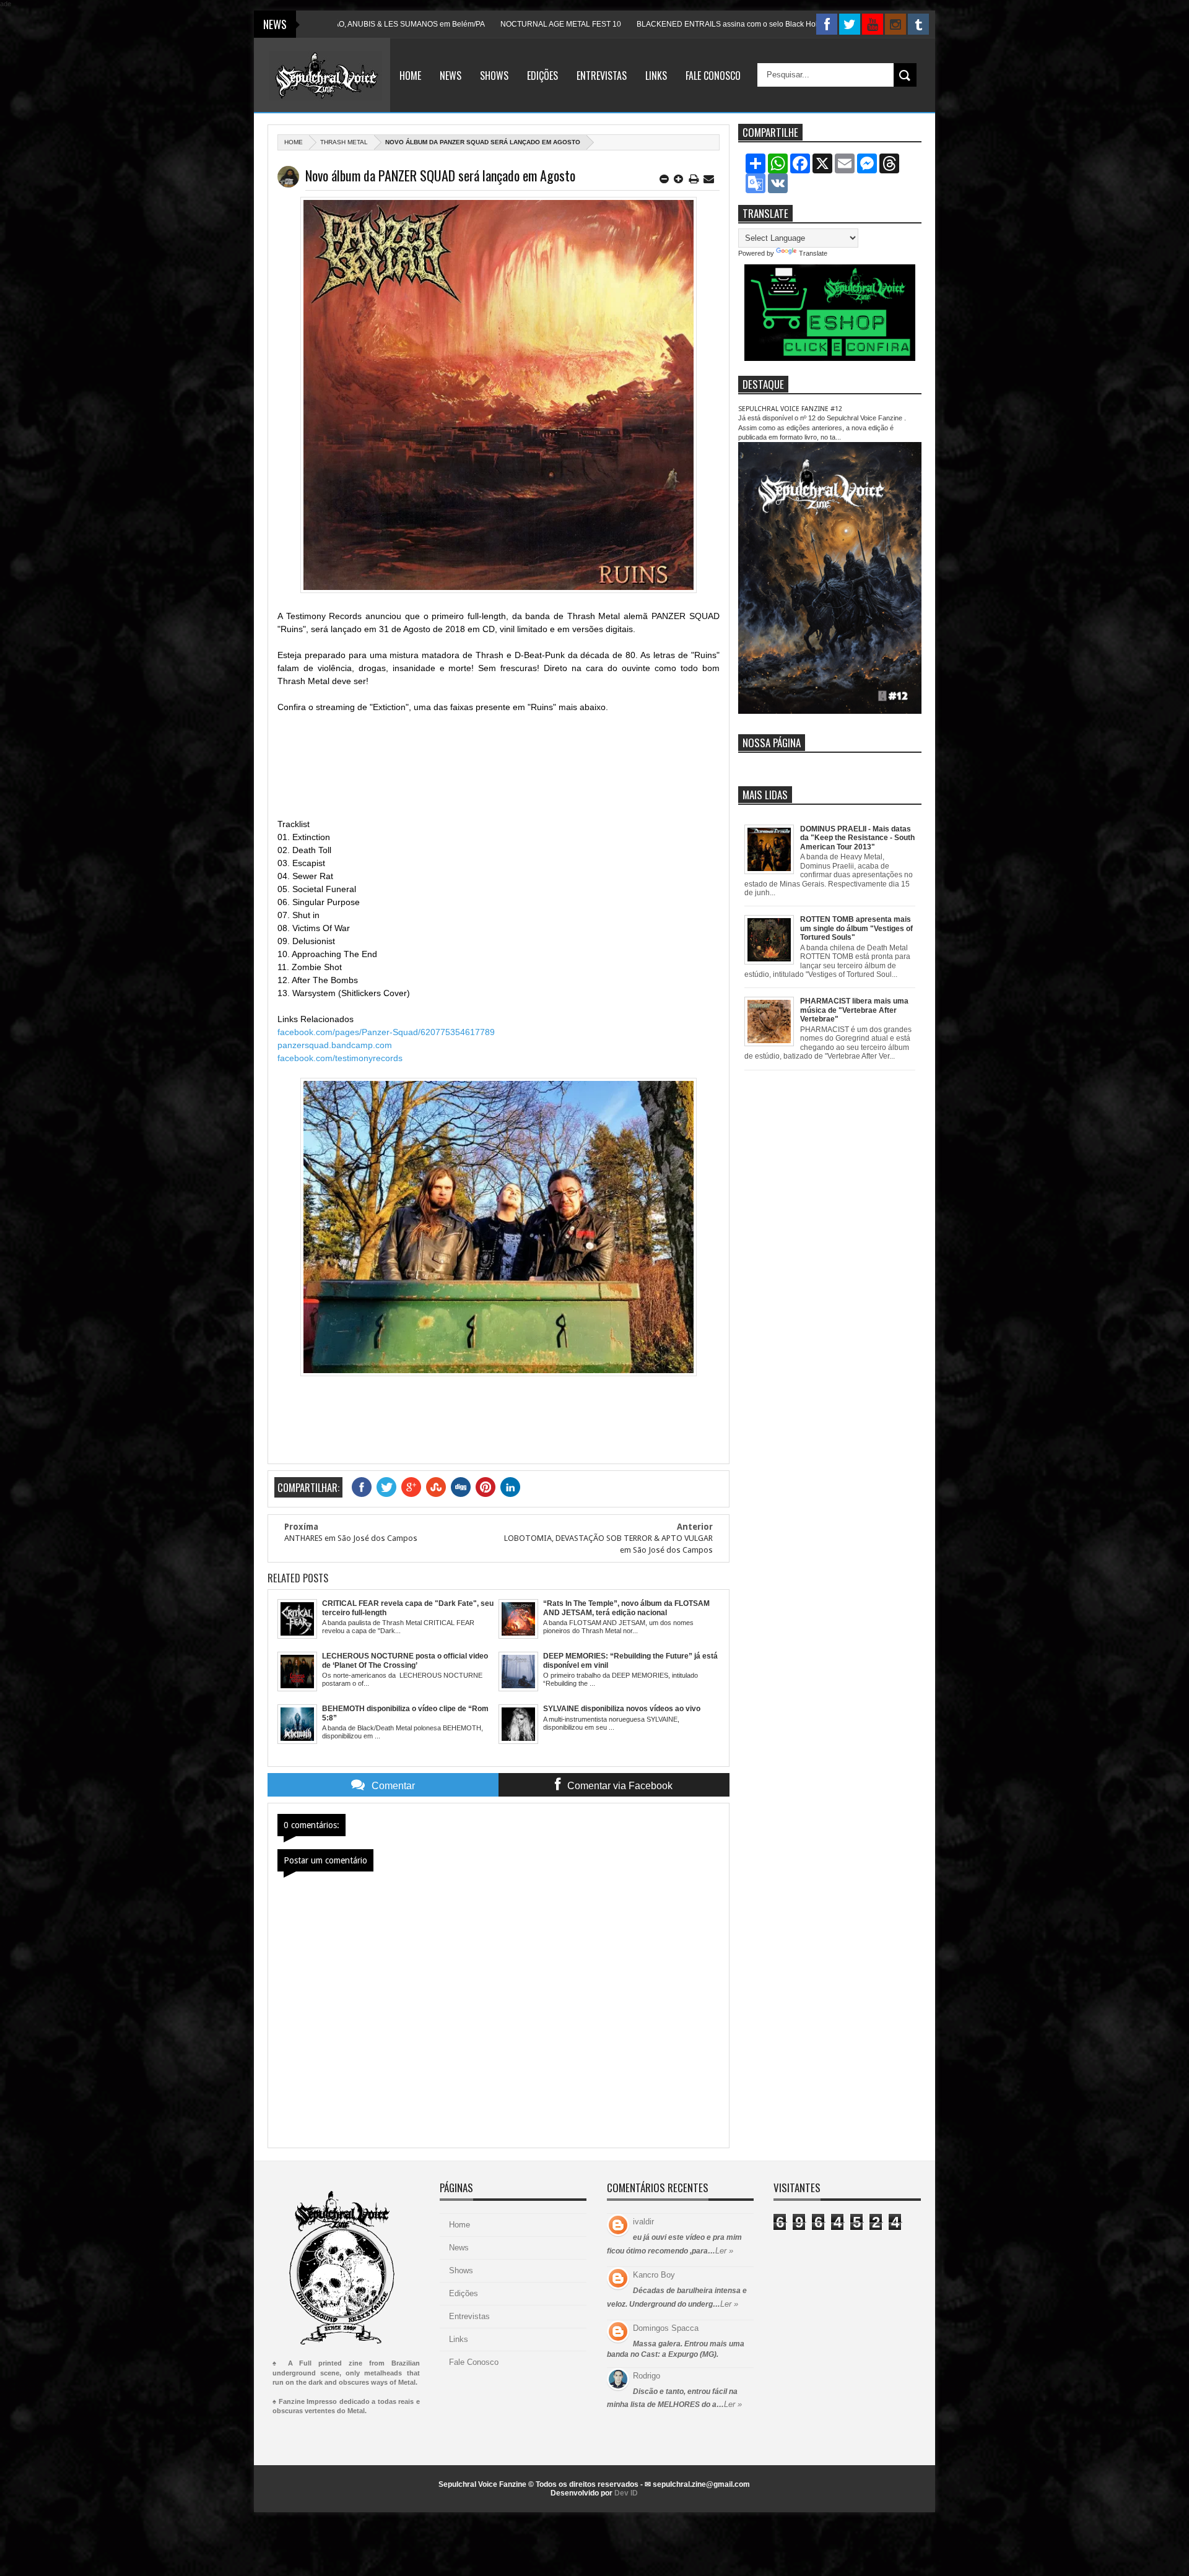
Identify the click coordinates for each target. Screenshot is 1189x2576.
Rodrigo (647, 2376)
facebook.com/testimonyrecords (340, 1058)
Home (410, 76)
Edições (542, 76)
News (451, 76)
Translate (813, 253)
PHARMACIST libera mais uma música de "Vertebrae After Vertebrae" (854, 1010)
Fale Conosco (713, 76)
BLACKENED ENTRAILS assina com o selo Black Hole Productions (639, 24)
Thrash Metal (344, 142)
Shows (494, 76)
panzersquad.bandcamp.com (335, 1045)
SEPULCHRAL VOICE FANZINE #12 (790, 409)
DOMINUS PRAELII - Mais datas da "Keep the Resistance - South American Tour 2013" (857, 838)
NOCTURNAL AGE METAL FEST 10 (450, 24)
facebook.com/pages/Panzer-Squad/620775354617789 (386, 1032)
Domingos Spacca (666, 2328)
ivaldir (643, 2222)
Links (656, 76)
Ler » (724, 2251)
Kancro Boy (654, 2275)
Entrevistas (602, 76)
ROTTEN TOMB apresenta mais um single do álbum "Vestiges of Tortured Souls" (856, 928)
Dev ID (626, 2493)
